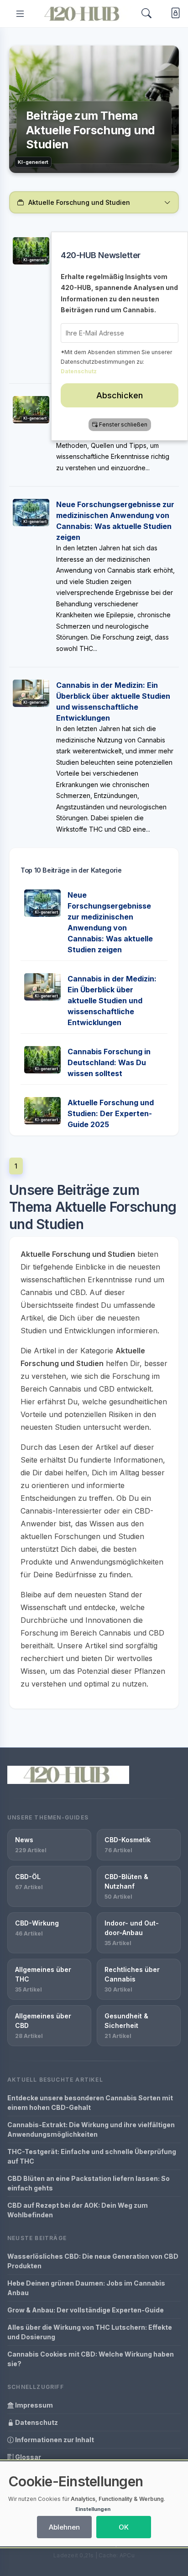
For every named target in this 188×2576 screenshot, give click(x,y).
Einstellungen (93, 2509)
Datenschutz (36, 2422)
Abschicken (120, 395)
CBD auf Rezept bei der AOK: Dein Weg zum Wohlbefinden (78, 2210)
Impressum (33, 2405)
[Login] (174, 14)
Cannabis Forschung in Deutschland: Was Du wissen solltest (109, 1062)
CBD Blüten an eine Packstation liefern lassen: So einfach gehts (89, 2183)
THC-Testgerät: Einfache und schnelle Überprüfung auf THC (92, 2156)
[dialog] (94, 2504)
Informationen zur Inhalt (54, 2440)
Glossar (27, 2457)
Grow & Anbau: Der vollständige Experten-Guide (86, 2310)
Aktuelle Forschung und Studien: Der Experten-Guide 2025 (111, 1113)
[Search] (146, 13)
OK (124, 2527)
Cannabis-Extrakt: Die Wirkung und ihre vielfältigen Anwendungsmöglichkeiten (91, 2129)
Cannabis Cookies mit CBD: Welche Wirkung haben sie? (91, 2359)
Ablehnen (64, 2527)
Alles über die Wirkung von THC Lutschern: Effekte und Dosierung (90, 2332)
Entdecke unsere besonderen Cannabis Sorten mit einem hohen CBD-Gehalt (90, 2103)
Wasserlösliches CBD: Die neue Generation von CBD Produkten (93, 2261)
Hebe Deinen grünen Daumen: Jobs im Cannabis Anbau (86, 2288)
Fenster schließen (123, 424)
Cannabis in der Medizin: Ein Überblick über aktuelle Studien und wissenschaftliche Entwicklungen (112, 1001)
